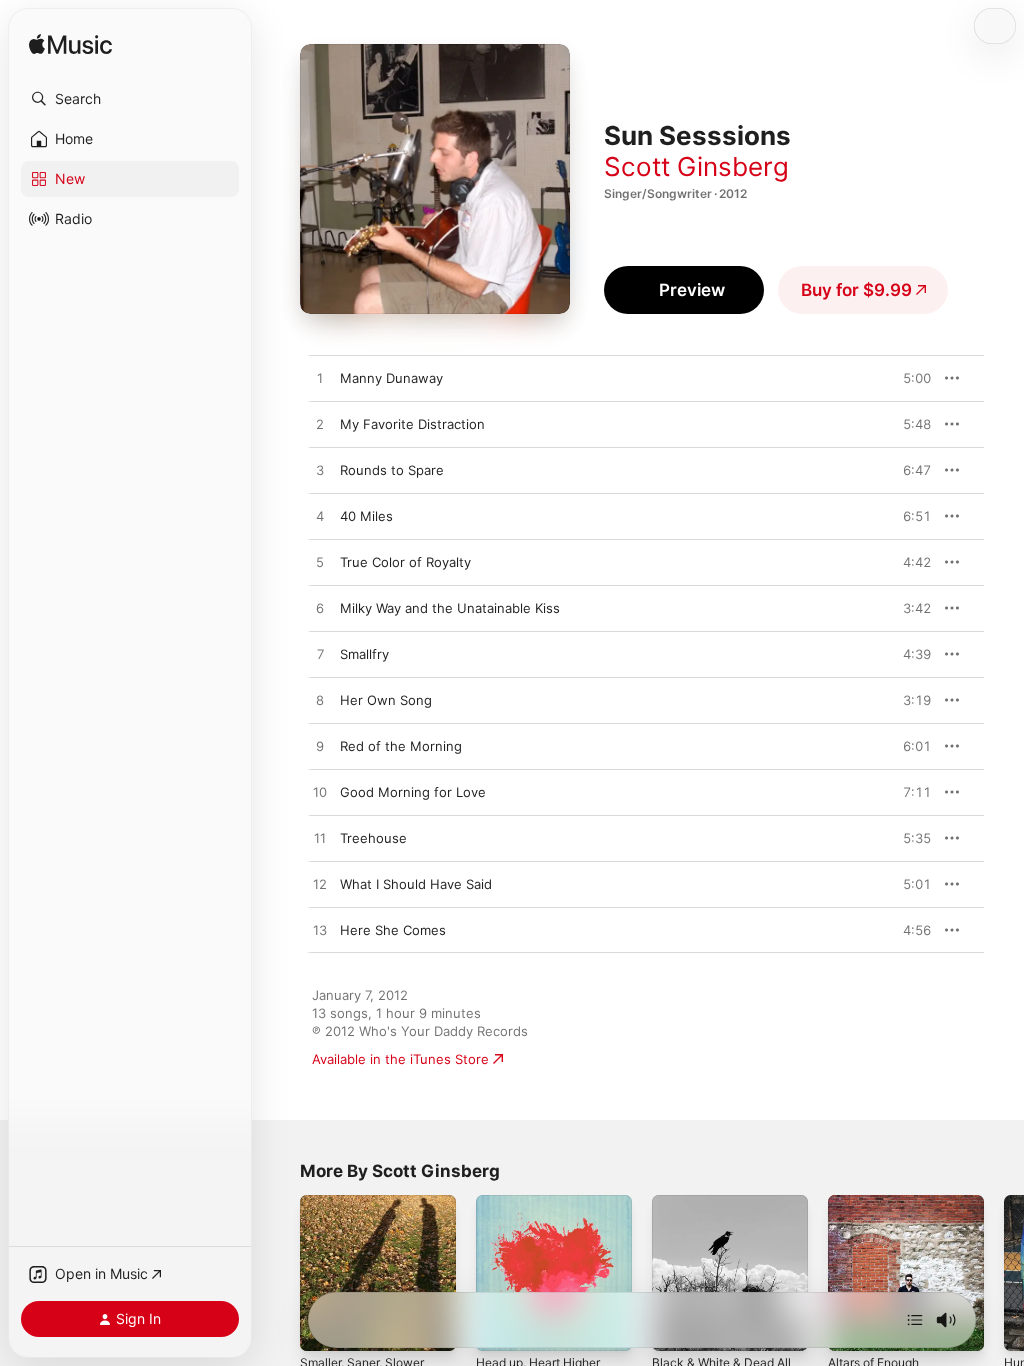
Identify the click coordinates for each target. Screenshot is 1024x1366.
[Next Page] (1004, 1273)
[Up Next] (915, 1320)
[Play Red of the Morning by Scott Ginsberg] (320, 747)
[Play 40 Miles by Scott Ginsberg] (320, 517)
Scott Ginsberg (696, 166)
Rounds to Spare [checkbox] (392, 470)
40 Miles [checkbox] (366, 516)
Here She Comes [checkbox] (393, 930)
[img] (70, 45)
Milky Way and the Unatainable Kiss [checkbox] (450, 608)
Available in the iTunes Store (400, 1059)
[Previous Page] (280, 1273)
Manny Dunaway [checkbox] (391, 378)
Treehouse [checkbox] (373, 838)
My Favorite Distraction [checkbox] (412, 424)
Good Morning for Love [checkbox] (413, 792)
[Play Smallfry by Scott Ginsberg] (320, 655)
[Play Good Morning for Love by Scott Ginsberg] (320, 793)
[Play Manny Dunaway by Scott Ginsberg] (320, 379)
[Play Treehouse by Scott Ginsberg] (320, 839)
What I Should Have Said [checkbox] (416, 884)
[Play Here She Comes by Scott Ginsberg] (320, 931)
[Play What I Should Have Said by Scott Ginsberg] (320, 885)
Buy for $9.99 (856, 290)
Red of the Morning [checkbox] (401, 746)
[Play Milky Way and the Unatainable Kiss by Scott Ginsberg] (320, 609)
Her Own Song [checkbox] (386, 700)
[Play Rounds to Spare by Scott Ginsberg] (320, 471)
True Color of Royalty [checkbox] (405, 562)
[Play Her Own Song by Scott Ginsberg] (320, 701)
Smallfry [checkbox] (364, 654)
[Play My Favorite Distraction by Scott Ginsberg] (320, 425)
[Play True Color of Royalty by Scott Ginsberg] (320, 563)
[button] (130, 99)
